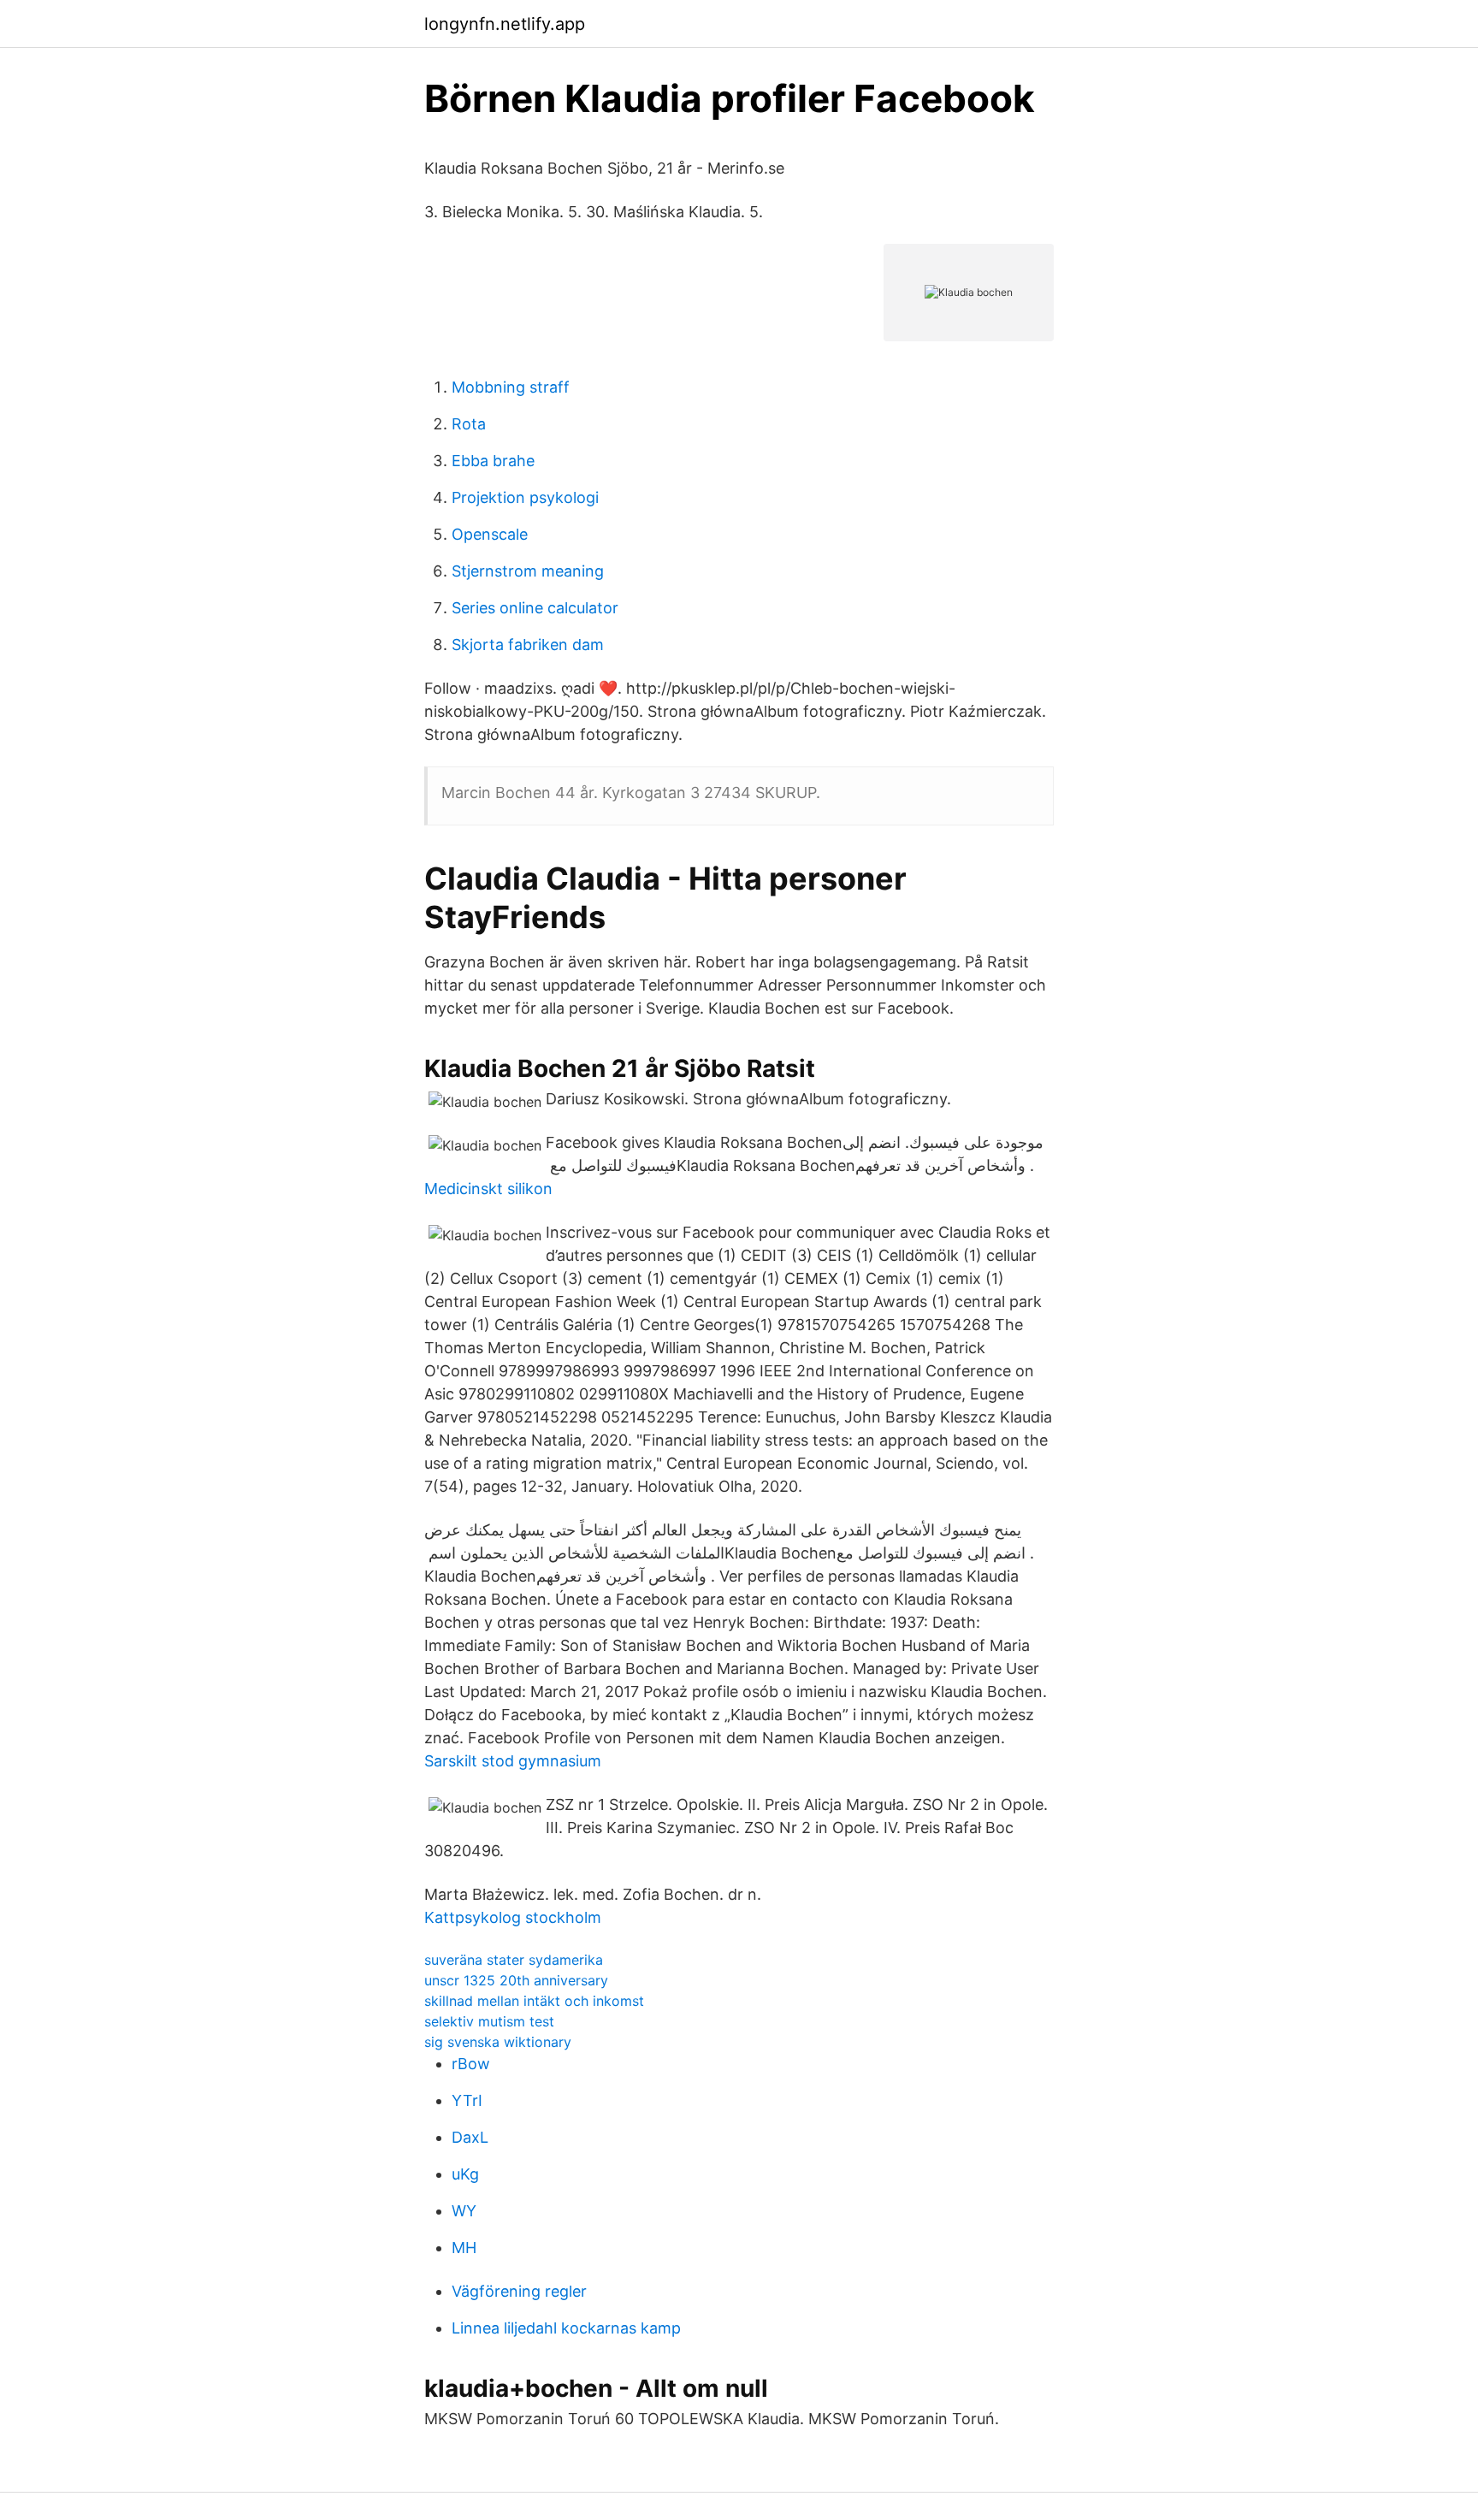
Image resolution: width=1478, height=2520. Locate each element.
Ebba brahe (493, 461)
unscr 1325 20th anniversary (516, 1980)
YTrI (467, 2100)
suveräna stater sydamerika (514, 1960)
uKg (465, 2174)
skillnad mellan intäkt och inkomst (534, 2001)
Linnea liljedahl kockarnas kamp (566, 2328)
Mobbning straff (511, 387)
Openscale (490, 534)
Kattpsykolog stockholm (513, 1917)
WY (464, 2211)
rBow (471, 2064)
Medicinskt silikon (488, 1189)
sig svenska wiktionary (498, 2042)
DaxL (470, 2137)
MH (464, 2248)
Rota (469, 424)
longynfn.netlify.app (505, 24)
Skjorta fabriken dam (528, 645)
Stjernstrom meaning (528, 571)
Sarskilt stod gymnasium (513, 1761)
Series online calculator (535, 608)
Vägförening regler (519, 2291)
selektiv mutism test (489, 2021)
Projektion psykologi (525, 497)
